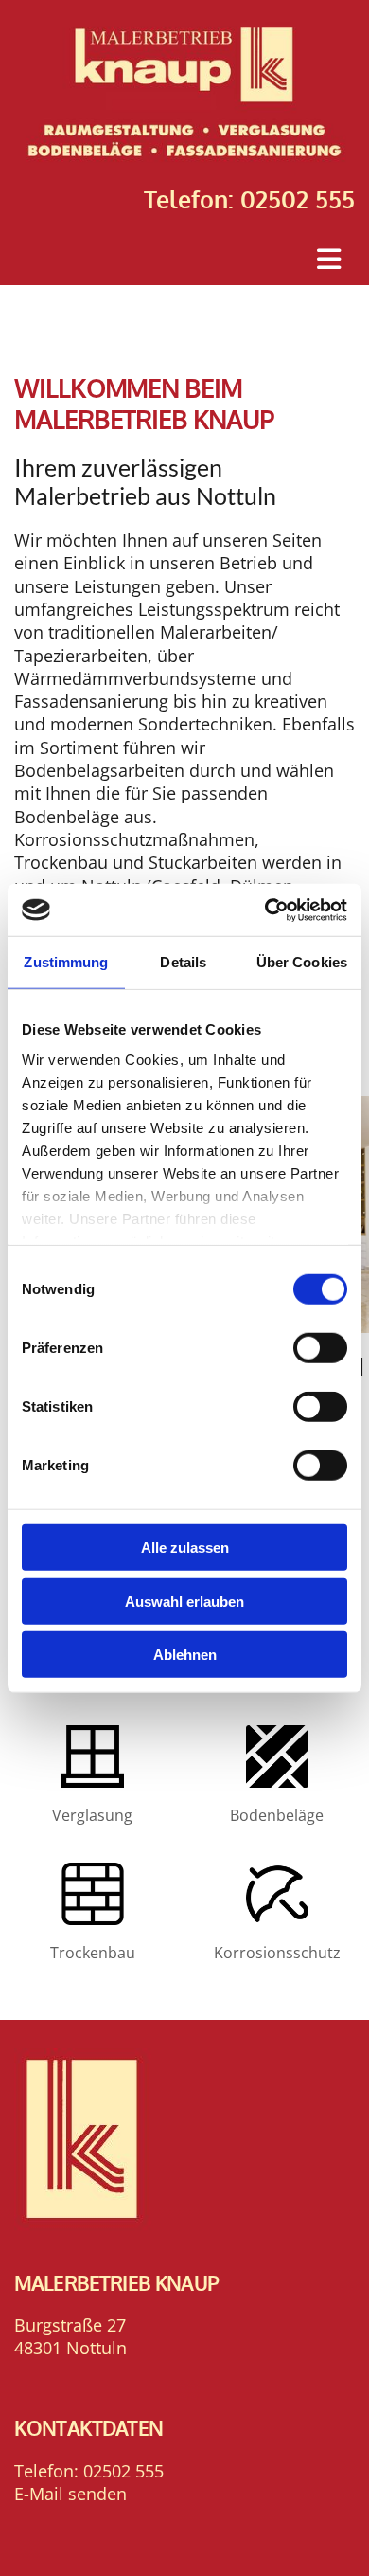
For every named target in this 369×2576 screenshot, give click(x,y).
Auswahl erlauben (184, 1601)
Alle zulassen (185, 1548)
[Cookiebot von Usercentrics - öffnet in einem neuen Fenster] (265, 910)
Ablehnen (185, 1655)
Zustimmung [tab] (66, 962)
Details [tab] (183, 962)
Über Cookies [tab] (302, 962)
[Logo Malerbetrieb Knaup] (184, 93)
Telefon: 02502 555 (249, 199)
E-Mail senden (70, 2494)
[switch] (320, 1348)
